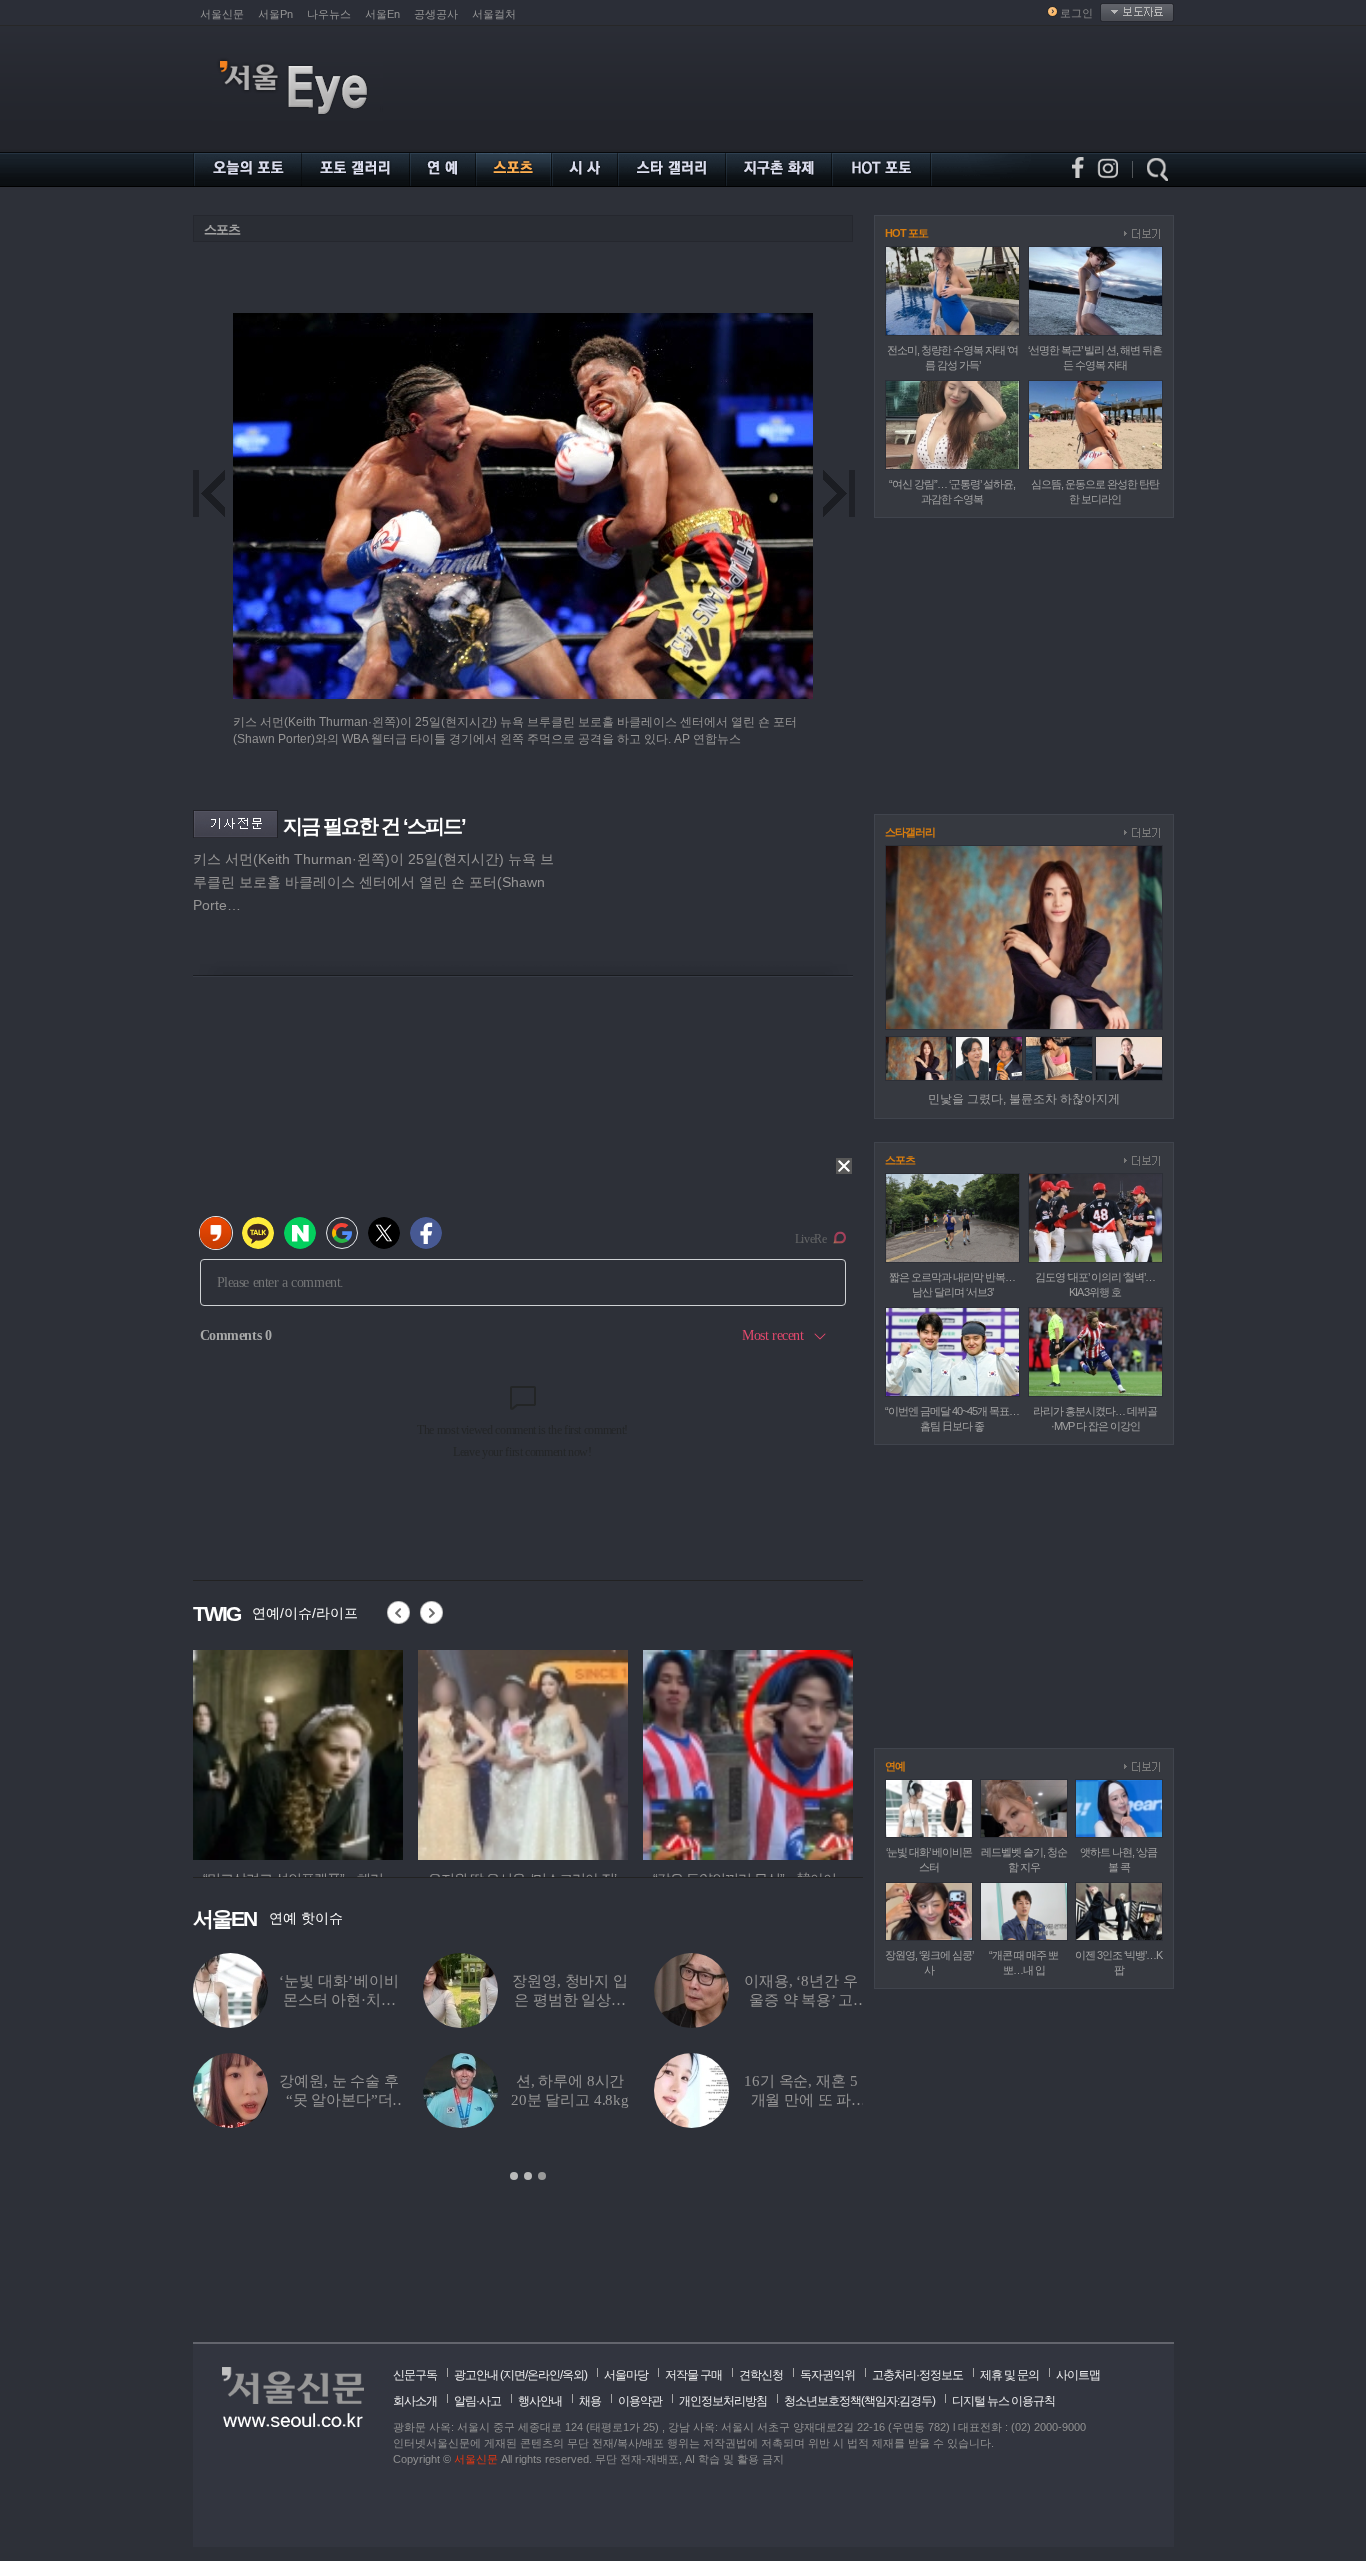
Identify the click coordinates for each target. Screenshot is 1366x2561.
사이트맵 (1078, 2375)
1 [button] (514, 2176)
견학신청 (761, 2375)
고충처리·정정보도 (917, 2375)
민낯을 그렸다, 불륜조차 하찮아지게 (1024, 1099)
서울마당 (626, 2375)
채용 (590, 2401)
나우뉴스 (329, 14)
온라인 (543, 2375)
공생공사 (436, 14)
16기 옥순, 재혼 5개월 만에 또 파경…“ (800, 2100)
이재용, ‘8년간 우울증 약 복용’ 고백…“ (800, 2000)
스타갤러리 (910, 832)
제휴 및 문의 (1009, 2375)
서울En (382, 14)
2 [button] (528, 2176)
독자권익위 (827, 2375)
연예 (895, 1766)
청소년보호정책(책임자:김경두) (859, 2401)
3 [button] (542, 2176)
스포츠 (222, 229)
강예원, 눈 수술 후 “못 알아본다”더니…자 (338, 2100)
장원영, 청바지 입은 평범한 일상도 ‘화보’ (570, 2000)
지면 (514, 2375)
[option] (298, 1752)
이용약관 (640, 2401)
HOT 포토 (906, 233)
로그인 (1076, 13)
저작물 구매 (693, 2375)
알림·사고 (477, 2401)
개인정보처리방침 (723, 2401)
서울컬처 (494, 14)
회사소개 (415, 2401)
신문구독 (415, 2375)
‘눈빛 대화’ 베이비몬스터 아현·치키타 (338, 2000)
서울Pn (275, 14)
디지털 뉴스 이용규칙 (1003, 2401)
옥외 (573, 2375)
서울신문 (222, 14)
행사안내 (540, 2401)
